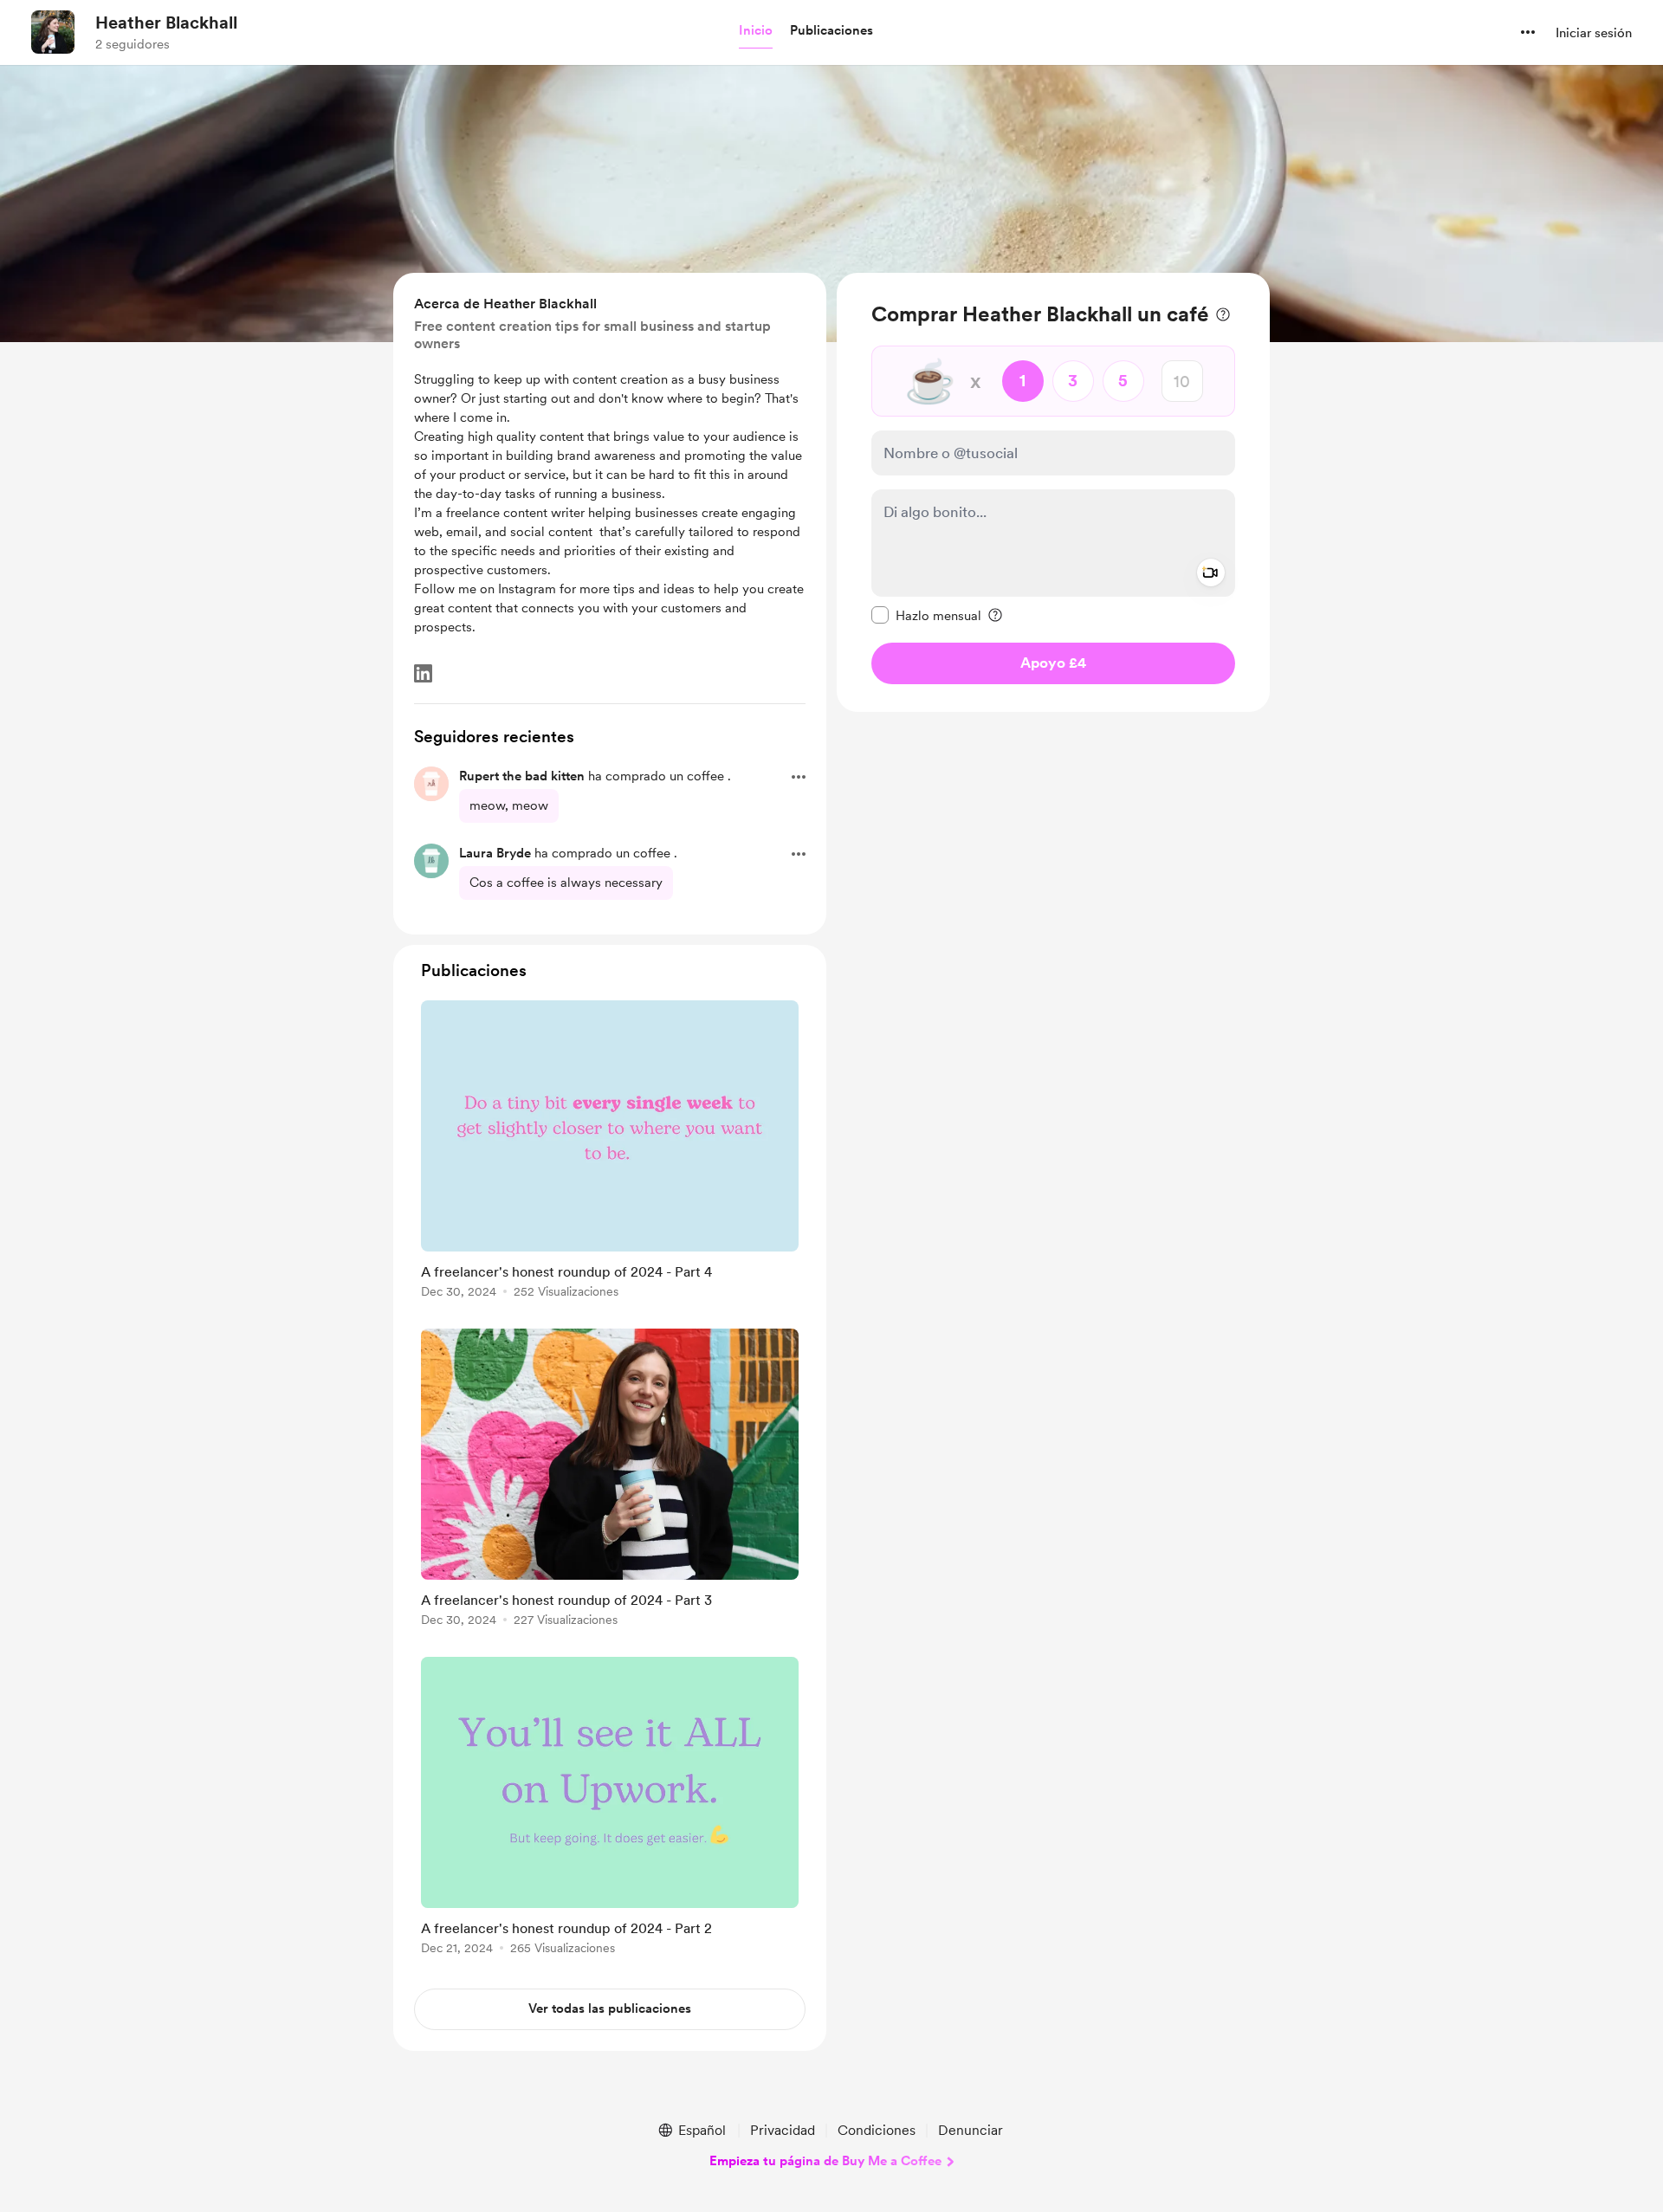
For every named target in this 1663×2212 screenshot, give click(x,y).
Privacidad (783, 2130)
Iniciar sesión (1594, 33)
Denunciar (971, 2130)
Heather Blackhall (166, 23)
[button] (756, 31)
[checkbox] (926, 615)
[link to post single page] (610, 1152)
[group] (610, 1152)
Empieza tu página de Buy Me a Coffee (825, 2161)
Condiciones (877, 2130)
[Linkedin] (423, 673)
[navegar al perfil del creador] (53, 32)
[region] (1053, 492)
